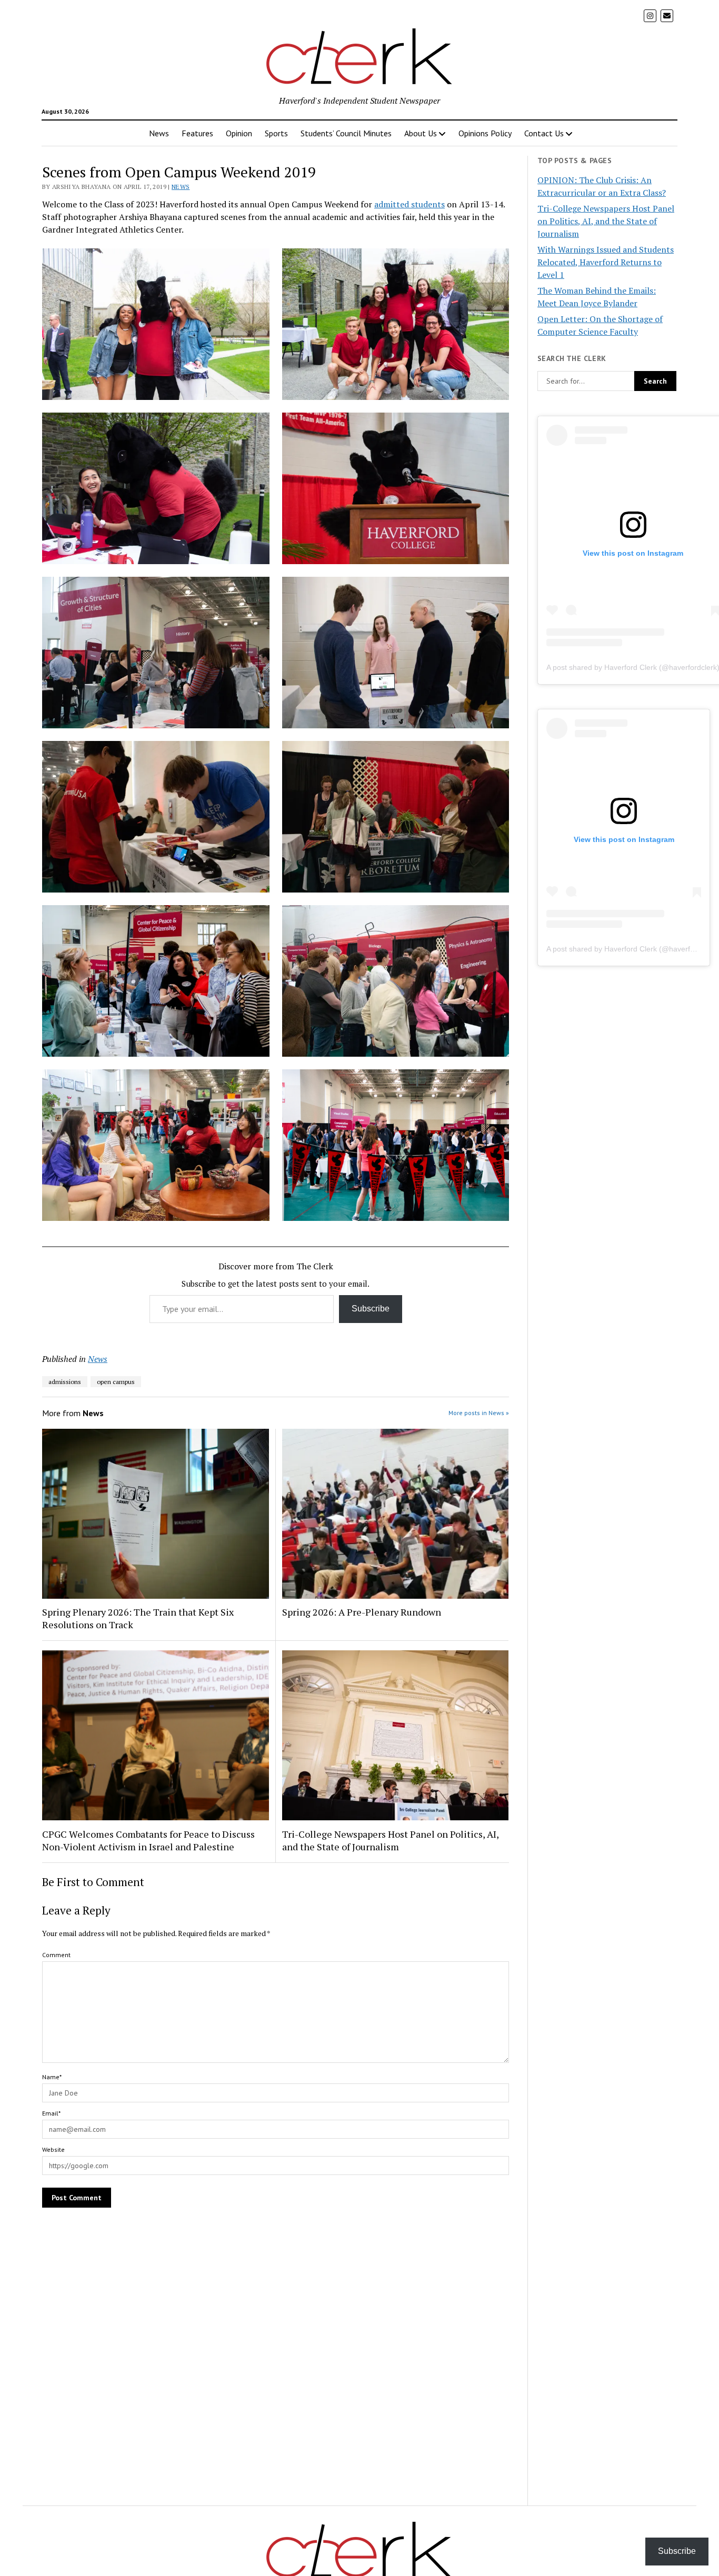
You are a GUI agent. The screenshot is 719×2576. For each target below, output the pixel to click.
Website (53, 2149)
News (159, 133)
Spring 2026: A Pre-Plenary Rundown (362, 1612)
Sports (276, 133)
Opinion (239, 133)
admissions (65, 1382)
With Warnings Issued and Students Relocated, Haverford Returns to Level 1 (606, 262)
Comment (56, 1955)
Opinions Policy (485, 133)
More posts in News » (479, 1413)
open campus (116, 1382)
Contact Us (544, 133)
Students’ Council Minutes (346, 133)
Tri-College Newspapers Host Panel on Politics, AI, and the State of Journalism (390, 1840)
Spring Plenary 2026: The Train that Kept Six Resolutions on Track (138, 1618)
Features (197, 133)
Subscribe (371, 1309)
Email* (51, 2113)
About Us (421, 133)
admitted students (410, 204)
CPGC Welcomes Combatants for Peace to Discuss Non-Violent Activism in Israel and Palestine (148, 1840)
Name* (52, 2077)
